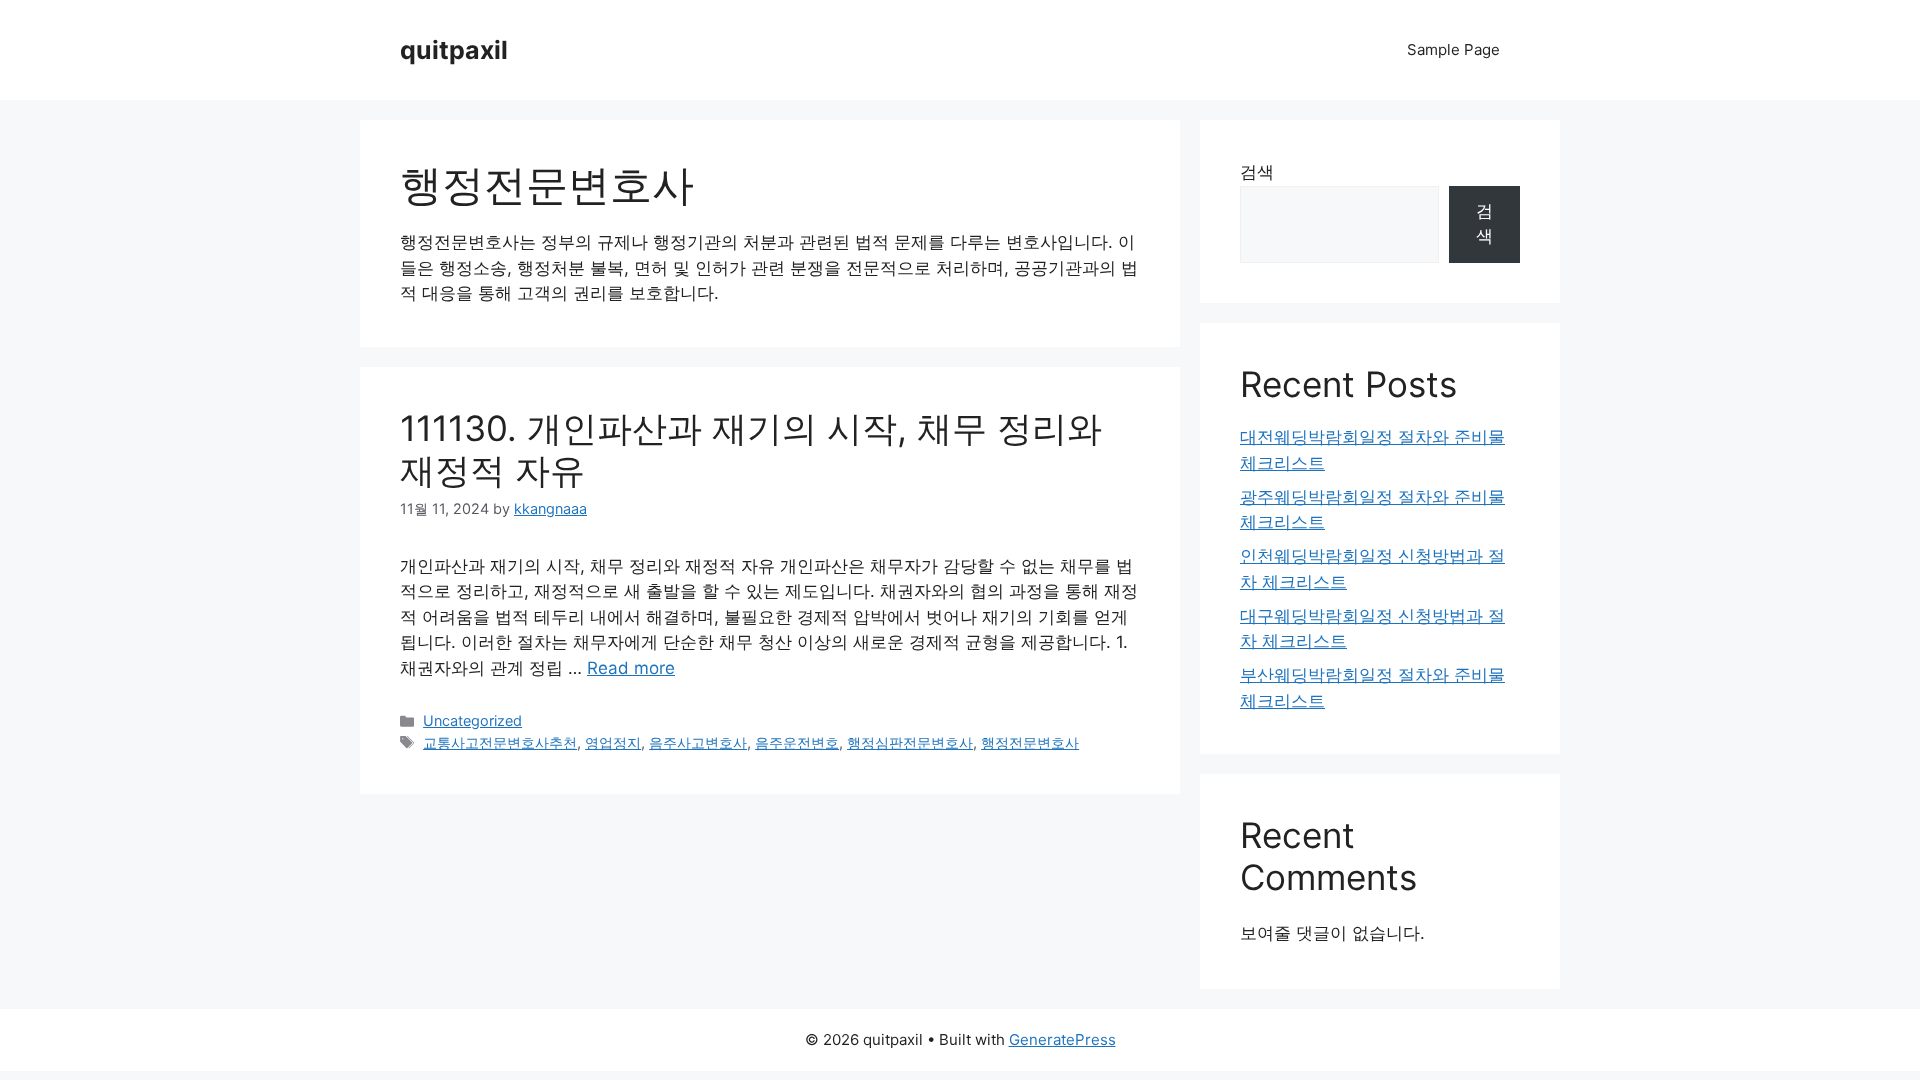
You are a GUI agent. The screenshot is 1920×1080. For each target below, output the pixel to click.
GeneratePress (1062, 1039)
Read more (631, 668)
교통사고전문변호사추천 (500, 742)
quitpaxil (454, 50)
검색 (1257, 172)
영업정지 (613, 742)
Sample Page (1453, 49)
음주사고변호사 (698, 742)
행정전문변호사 (1030, 742)
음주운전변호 (797, 742)
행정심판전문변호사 (910, 742)
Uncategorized (472, 720)
